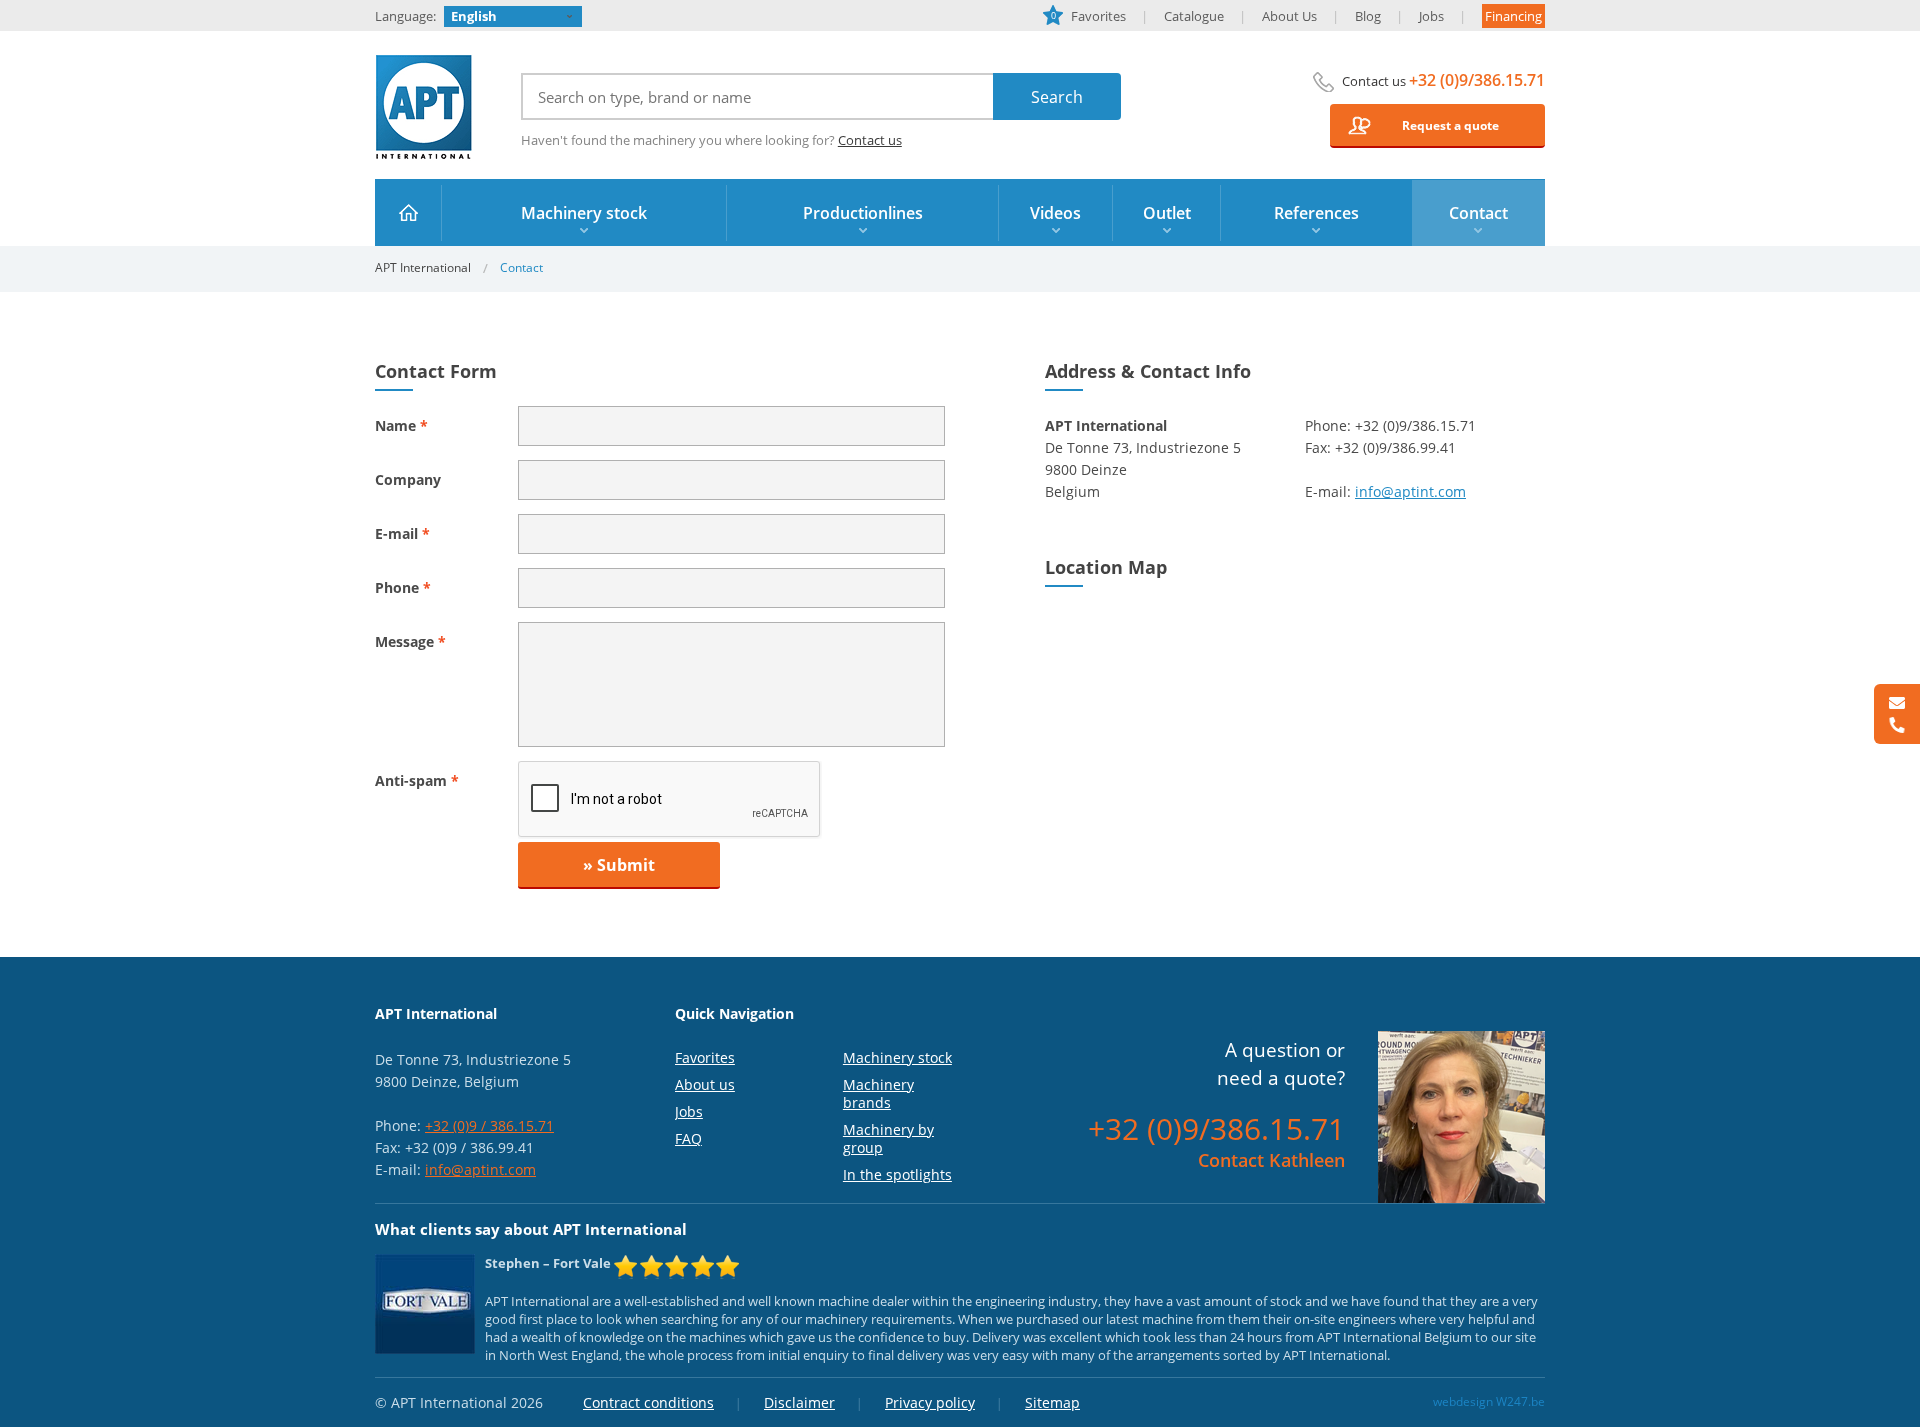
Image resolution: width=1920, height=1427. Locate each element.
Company (408, 479)
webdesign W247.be (1489, 1401)
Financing (1513, 16)
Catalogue (1194, 16)
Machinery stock (897, 1057)
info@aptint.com (1410, 491)
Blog (1368, 16)
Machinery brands (878, 1093)
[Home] (408, 212)
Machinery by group (888, 1138)
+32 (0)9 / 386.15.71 (489, 1125)
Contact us (870, 140)
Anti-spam (417, 780)
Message (410, 641)
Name (401, 425)
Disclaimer (799, 1402)
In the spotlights (897, 1174)
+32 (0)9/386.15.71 (1477, 80)
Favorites (1088, 16)
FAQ (688, 1138)
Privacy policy (930, 1402)
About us (705, 1084)
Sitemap (1052, 1402)
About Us (1289, 16)
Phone (403, 587)
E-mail (402, 533)
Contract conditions (648, 1402)
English (474, 16)
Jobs (1431, 16)
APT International (424, 107)
